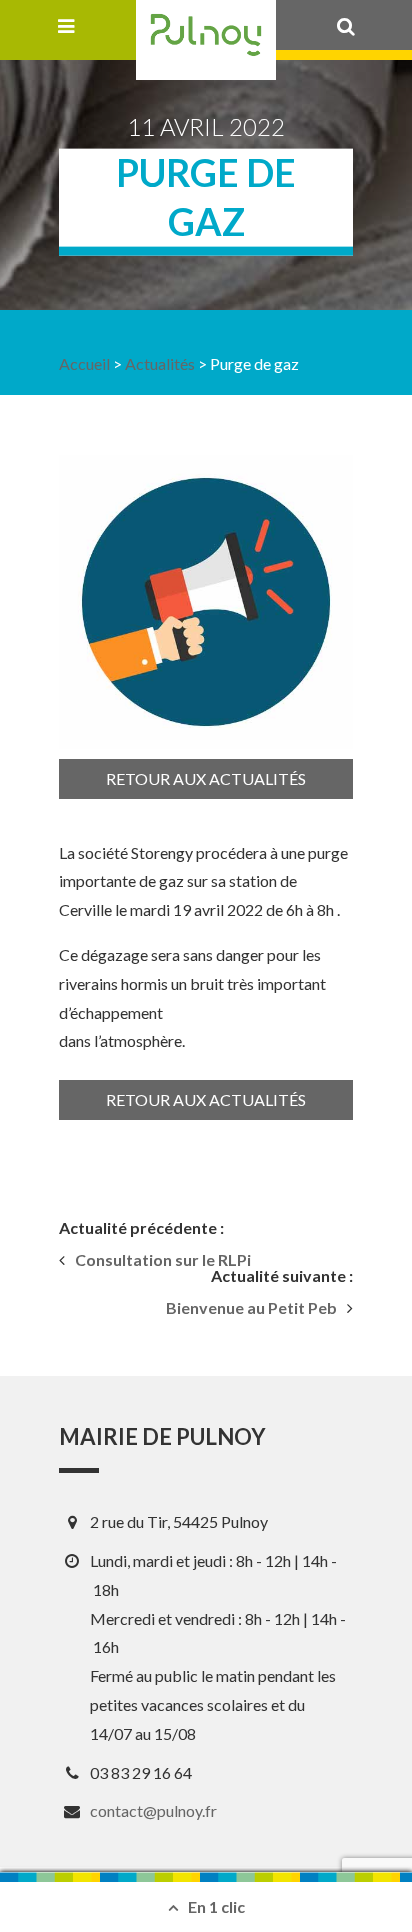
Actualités (160, 363)
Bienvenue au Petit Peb (251, 1308)
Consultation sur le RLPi (163, 1260)
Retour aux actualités (206, 778)
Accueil (84, 363)
